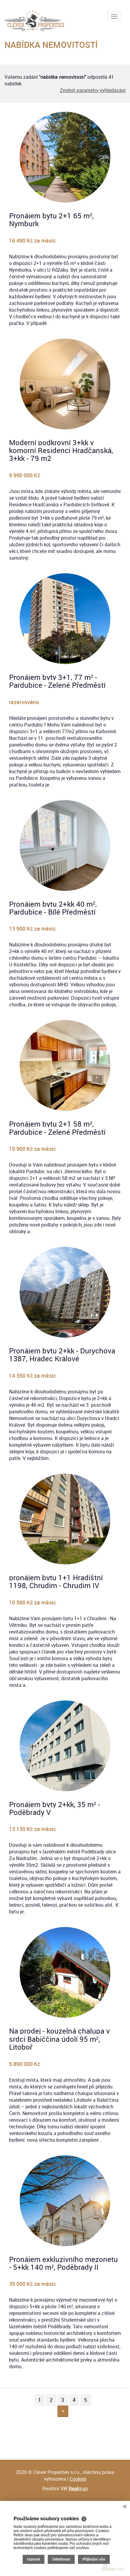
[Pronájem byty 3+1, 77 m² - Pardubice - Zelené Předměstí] (65, 619)
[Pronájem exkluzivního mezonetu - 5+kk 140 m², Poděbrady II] (65, 2201)
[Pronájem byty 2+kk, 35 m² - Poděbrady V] (65, 1746)
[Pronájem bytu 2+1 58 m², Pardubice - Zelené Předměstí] (65, 1065)
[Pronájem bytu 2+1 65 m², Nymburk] (65, 157)
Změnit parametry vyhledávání (93, 90)
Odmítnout (61, 2559)
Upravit (34, 2559)
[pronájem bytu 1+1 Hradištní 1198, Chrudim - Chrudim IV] (65, 1519)
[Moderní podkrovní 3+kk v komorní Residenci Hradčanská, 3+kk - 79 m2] (65, 384)
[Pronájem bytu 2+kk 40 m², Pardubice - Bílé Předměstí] (65, 846)
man (78, 2488)
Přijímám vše (94, 2559)
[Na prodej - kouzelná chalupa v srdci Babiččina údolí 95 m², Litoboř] (65, 1972)
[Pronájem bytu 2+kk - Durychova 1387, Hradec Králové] (65, 1292)
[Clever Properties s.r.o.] (34, 19)
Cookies (78, 2479)
